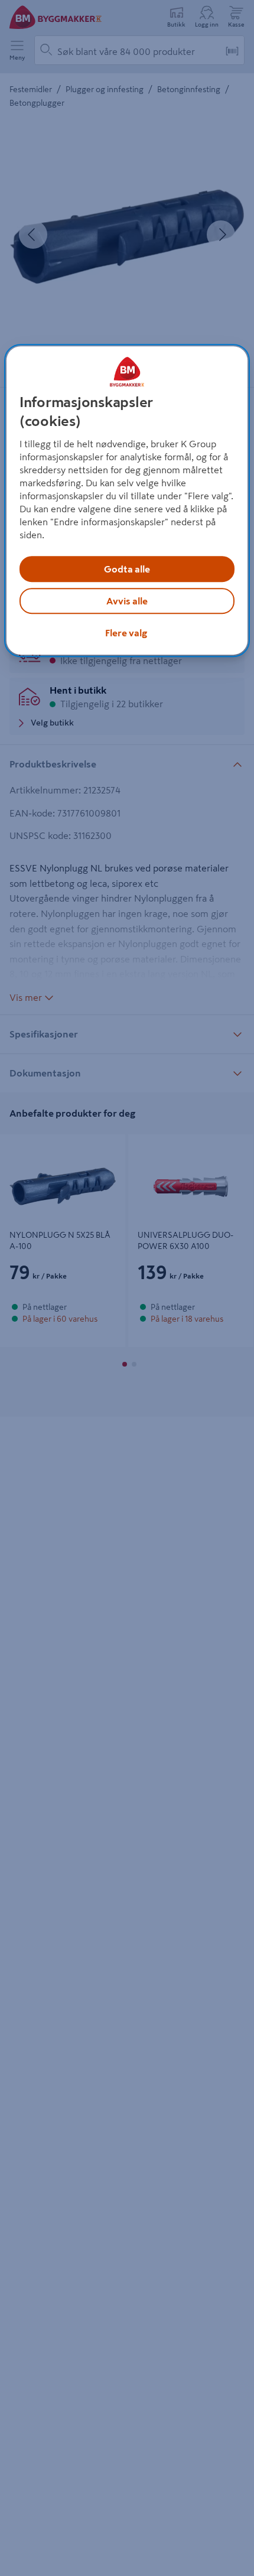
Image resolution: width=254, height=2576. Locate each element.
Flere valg (126, 633)
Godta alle (127, 569)
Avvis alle (127, 601)
